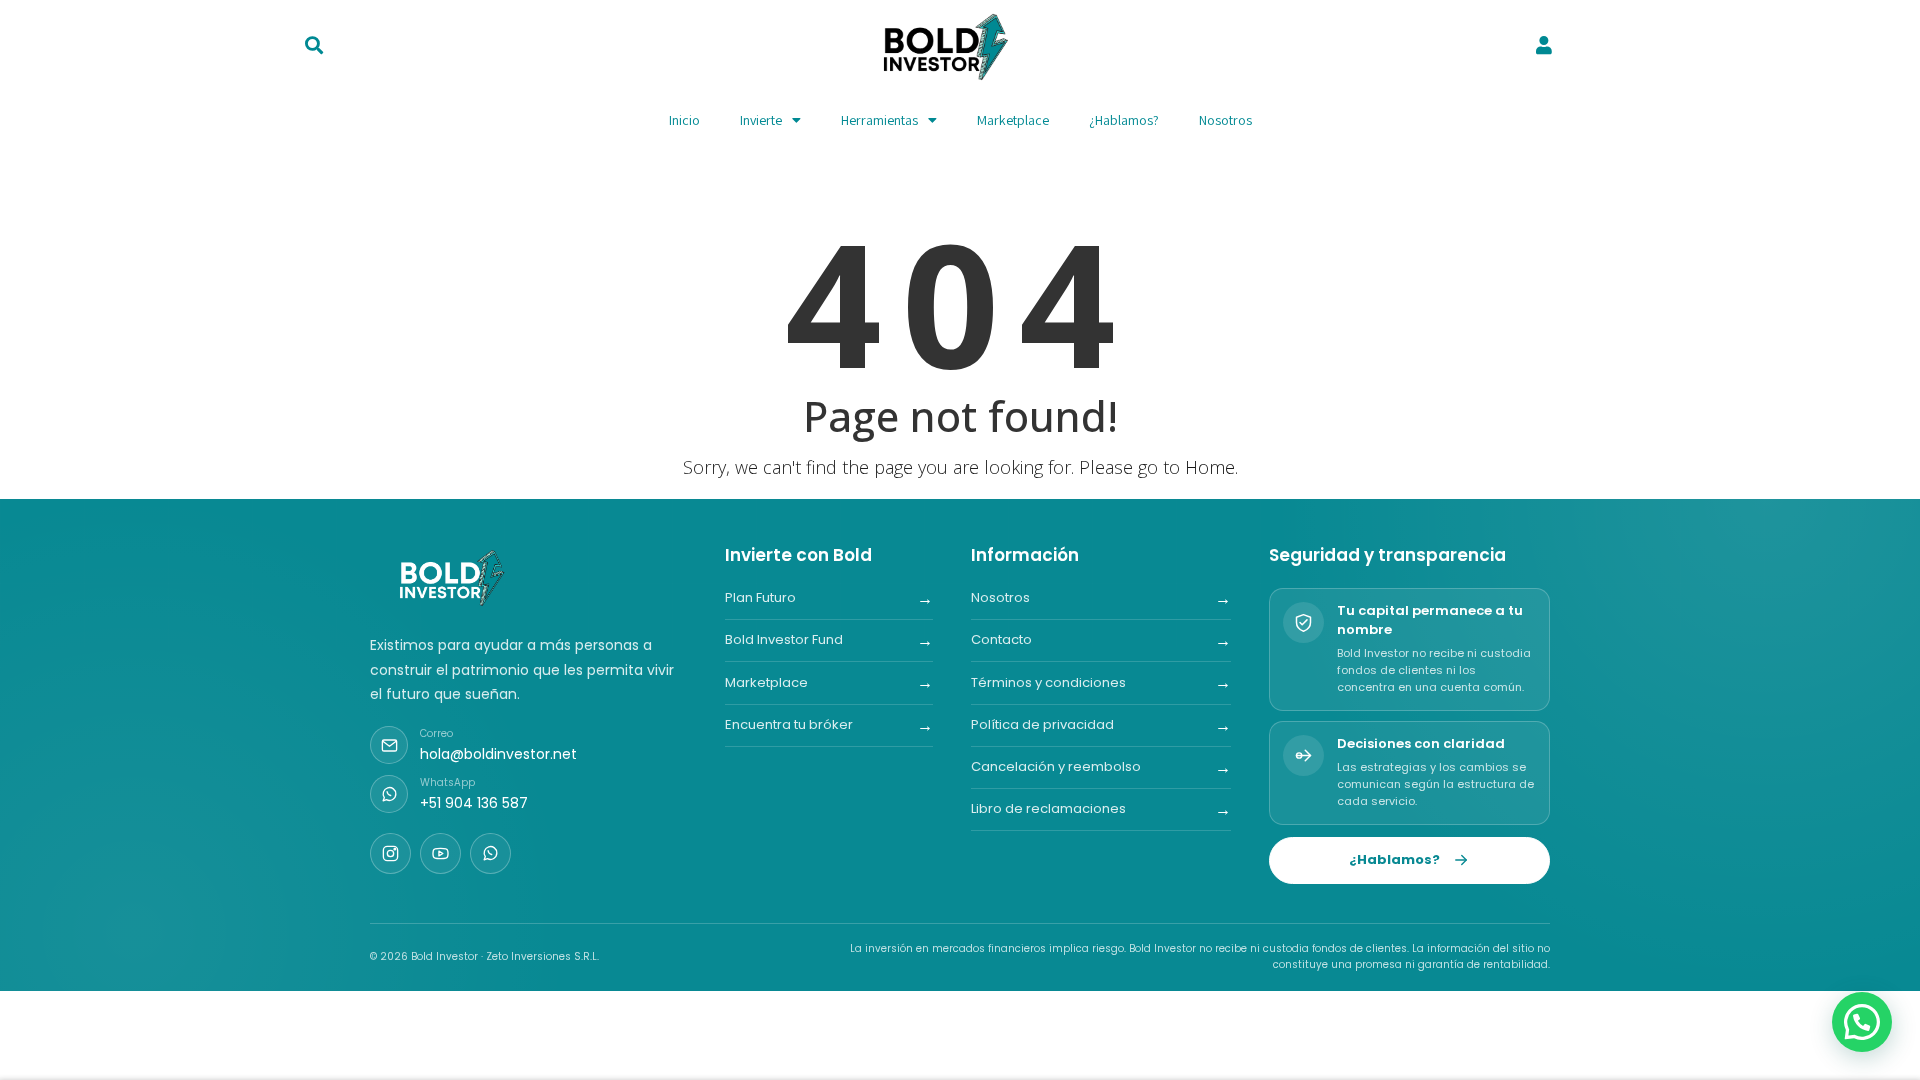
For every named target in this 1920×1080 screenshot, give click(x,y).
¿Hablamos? (1124, 120)
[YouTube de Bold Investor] (440, 853)
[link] (1543, 47)
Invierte (761, 120)
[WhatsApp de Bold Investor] (490, 853)
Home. (1211, 467)
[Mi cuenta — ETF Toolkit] (1544, 45)
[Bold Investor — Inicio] (454, 578)
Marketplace (1013, 120)
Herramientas (879, 120)
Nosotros (1225, 120)
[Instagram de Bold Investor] (390, 853)
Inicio (684, 120)
